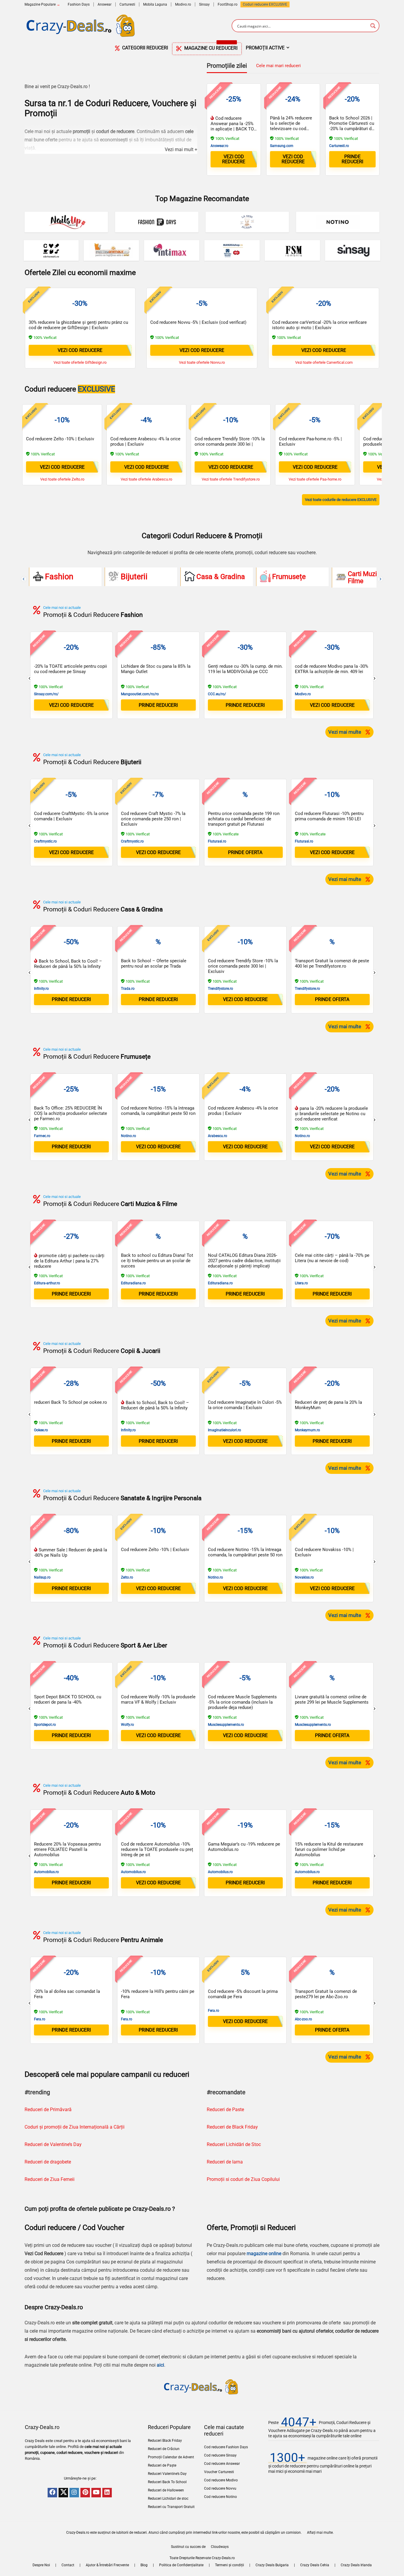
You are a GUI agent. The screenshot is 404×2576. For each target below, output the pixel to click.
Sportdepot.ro (45, 1725)
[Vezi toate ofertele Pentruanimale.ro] (111, 250)
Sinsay (204, 4)
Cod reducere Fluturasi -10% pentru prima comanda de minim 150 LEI (329, 816)
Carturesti (127, 4)
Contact (68, 2565)
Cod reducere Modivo (221, 2480)
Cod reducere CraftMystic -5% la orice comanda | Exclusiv (71, 816)
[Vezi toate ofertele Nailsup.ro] (66, 222)
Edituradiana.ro (133, 1283)
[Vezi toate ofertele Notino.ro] (338, 222)
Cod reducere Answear (222, 2464)
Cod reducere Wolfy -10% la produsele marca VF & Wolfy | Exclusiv (158, 1699)
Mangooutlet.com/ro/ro (140, 694)
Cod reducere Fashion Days (226, 2447)
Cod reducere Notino (220, 2497)
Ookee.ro (41, 1430)
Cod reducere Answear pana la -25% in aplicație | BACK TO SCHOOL (232, 126)
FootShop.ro (228, 4)
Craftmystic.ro (45, 841)
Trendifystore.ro (220, 989)
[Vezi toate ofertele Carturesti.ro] (51, 250)
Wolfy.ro (127, 1725)
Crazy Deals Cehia (315, 2565)
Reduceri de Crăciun (164, 2449)
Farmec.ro (42, 1136)
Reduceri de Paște (162, 2465)
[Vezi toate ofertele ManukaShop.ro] (232, 250)
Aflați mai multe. (320, 2533)
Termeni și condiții (230, 2565)
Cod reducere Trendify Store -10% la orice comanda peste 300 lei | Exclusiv (230, 444)
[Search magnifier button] (373, 26)
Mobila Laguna (155, 4)
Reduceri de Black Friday (232, 2127)
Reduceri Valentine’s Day (167, 2474)
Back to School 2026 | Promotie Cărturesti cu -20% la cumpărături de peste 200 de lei (352, 126)
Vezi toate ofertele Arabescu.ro (146, 479)
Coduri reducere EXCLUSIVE (265, 4)
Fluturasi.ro (217, 841)
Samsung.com (282, 146)
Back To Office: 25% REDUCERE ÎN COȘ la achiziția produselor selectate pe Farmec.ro (71, 1113)
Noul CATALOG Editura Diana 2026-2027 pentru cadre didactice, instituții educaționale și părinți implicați (244, 1261)
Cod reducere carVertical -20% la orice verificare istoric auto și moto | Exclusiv (319, 325)
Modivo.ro (183, 4)
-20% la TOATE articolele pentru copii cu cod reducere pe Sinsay (71, 669)
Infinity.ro (41, 989)
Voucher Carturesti (219, 2472)
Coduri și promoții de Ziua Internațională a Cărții (75, 2127)
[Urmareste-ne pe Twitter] (63, 2493)
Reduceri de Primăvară (48, 2110)
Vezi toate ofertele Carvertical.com (324, 362)
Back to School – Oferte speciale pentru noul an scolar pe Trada (154, 963)
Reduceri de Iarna (225, 2162)
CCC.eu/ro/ (217, 694)
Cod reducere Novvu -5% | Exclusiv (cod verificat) (198, 322)
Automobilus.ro (46, 1872)
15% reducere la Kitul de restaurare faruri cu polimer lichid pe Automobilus (329, 1849)
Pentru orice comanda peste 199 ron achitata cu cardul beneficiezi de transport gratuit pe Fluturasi (244, 819)
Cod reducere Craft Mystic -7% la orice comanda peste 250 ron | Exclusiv (153, 819)
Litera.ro (301, 1283)
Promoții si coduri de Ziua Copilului (243, 2179)
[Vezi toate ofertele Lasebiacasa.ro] (247, 222)
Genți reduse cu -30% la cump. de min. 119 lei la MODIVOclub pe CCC (245, 669)
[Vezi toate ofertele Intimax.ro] (172, 250)
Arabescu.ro (218, 1136)
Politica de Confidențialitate (181, 2565)
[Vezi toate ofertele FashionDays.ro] (157, 222)
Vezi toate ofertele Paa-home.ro (315, 479)
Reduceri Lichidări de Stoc (234, 2144)
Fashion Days (79, 4)
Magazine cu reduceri (210, 47)
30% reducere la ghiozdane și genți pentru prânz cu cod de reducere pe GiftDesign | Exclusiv (78, 325)
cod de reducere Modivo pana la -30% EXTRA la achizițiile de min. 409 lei (332, 669)
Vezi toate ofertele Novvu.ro (202, 362)
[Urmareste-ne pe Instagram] (74, 2493)
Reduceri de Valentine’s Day (53, 2144)
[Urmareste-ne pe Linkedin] (107, 2493)
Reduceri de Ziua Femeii (50, 2179)
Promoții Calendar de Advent (171, 2457)
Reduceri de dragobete (48, 2162)
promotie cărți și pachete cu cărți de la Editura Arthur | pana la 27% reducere (69, 1261)
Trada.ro (128, 989)
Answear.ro (219, 146)
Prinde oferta (332, 999)
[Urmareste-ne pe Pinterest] (85, 2493)
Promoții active (265, 48)
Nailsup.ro (42, 1577)
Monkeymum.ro (307, 1430)
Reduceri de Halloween (166, 2490)
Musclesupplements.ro (226, 1725)
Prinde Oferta (245, 852)
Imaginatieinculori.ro (224, 1430)
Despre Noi (41, 2565)
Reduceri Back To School (167, 2482)
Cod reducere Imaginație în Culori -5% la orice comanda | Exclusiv (245, 1405)
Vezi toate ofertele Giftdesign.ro (80, 362)
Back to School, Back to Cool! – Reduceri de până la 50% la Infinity (68, 964)
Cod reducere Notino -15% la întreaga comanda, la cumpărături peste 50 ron (158, 1111)
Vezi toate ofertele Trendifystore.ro (231, 479)
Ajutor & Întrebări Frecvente (107, 2565)
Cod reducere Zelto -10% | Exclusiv (60, 439)
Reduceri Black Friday (165, 2441)
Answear (105, 4)
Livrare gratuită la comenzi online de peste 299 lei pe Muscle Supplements (332, 1699)
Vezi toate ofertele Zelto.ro (62, 479)
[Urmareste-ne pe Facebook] (52, 2493)
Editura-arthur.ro (47, 1283)
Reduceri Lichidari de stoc (168, 2499)
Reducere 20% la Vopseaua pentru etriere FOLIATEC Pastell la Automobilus (67, 1849)
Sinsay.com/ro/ (46, 694)
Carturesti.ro (339, 146)
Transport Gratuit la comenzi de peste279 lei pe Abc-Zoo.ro (326, 1994)
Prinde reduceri (352, 159)
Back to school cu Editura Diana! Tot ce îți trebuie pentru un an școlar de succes (157, 1261)
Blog (144, 2565)
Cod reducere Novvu (220, 2488)
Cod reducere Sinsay (220, 2455)
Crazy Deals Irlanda (356, 2565)
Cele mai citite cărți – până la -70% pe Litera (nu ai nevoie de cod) (332, 1258)
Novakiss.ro (304, 1577)
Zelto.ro (127, 1577)
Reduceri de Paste (225, 2110)
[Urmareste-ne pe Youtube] (96, 2493)
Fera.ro (40, 2019)
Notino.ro (129, 1136)
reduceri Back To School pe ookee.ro (71, 1402)
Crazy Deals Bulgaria (272, 2565)
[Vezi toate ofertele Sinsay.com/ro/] (353, 250)
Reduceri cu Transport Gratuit (171, 2507)
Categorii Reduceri (144, 48)
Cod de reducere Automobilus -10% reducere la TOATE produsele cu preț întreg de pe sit (157, 1849)
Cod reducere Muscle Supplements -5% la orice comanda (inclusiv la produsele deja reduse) (242, 1702)
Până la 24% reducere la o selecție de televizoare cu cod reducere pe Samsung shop (291, 129)
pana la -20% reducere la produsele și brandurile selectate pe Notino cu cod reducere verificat (331, 1114)
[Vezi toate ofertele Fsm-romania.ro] (292, 250)
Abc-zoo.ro (303, 2019)
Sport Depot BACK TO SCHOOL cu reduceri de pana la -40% (68, 1699)
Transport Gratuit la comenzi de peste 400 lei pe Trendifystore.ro (332, 963)
